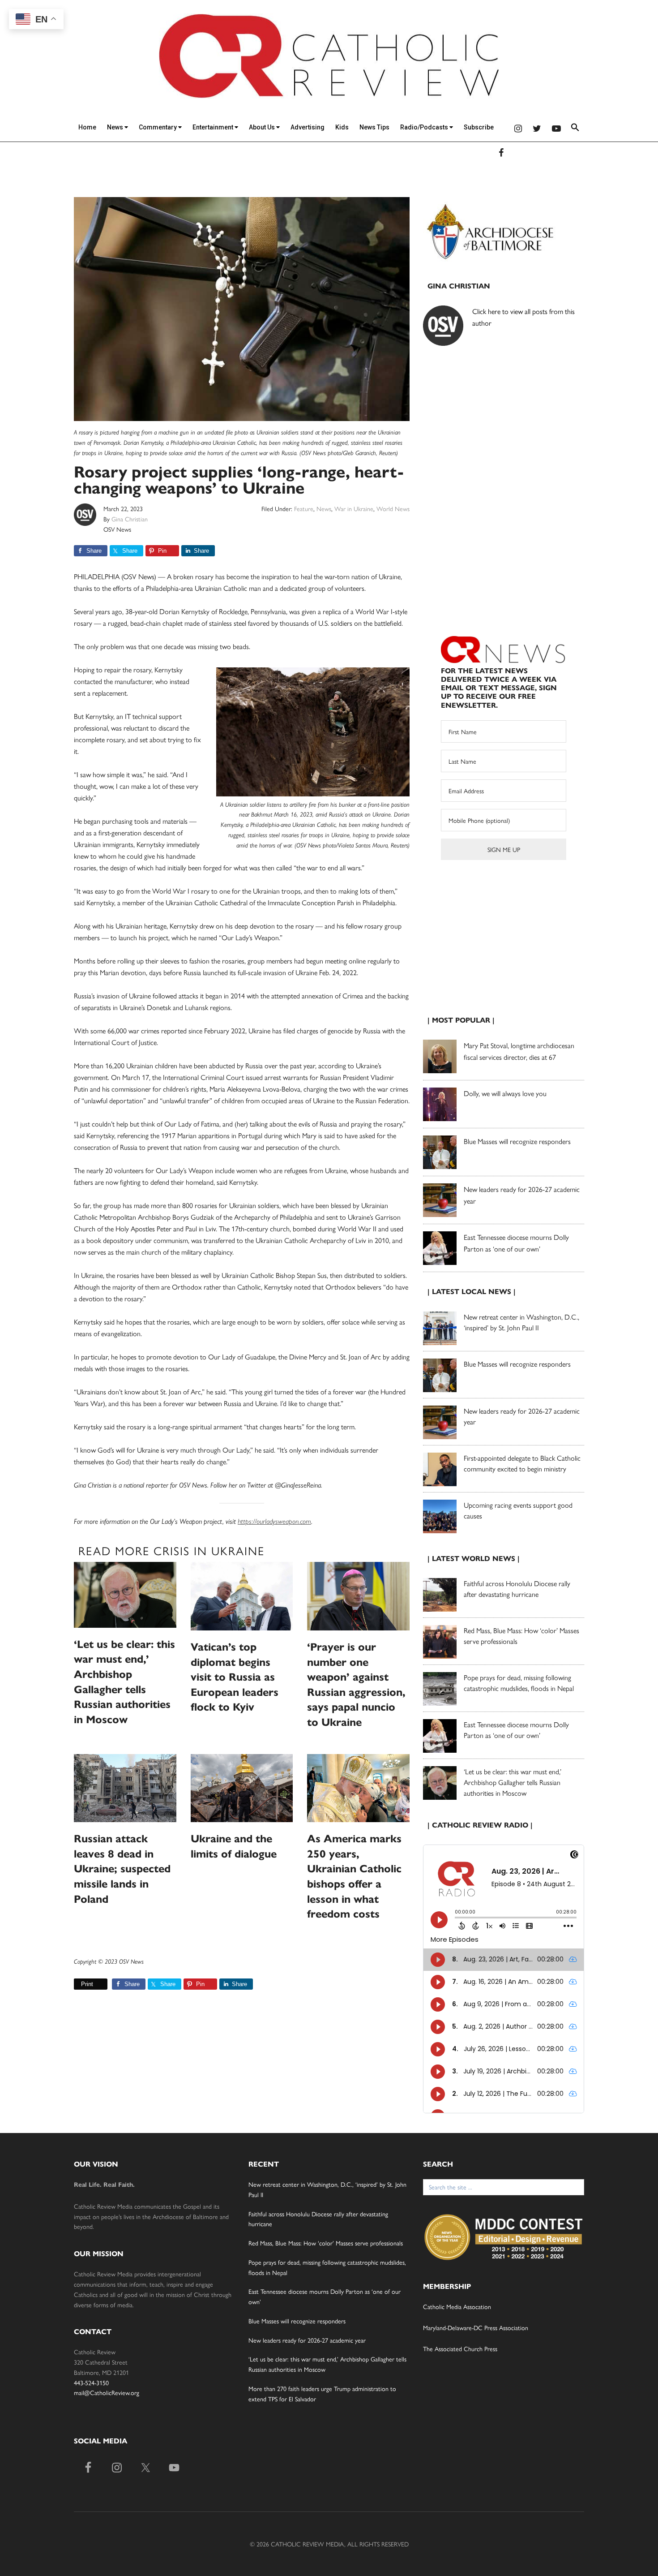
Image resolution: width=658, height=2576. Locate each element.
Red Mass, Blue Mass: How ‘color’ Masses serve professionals (326, 2243)
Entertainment (214, 127)
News (116, 127)
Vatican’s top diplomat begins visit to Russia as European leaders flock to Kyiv (235, 1677)
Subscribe (479, 127)
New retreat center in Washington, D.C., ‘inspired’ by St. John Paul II (521, 1322)
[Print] (77, 1984)
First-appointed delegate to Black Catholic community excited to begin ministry (522, 1463)
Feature (304, 508)
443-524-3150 (91, 2382)
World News (393, 508)
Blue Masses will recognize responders (518, 1141)
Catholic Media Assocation (457, 2306)
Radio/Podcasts (425, 127)
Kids (342, 127)
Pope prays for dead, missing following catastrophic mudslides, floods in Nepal (519, 1683)
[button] (575, 129)
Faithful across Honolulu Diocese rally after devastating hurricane (517, 1589)
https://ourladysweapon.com (274, 1521)
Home (87, 127)
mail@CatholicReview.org (107, 2392)
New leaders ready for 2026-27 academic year (307, 2340)
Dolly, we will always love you (505, 1093)
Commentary (158, 127)
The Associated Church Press (460, 2348)
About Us (263, 127)
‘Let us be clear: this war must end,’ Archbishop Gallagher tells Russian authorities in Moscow (513, 1782)
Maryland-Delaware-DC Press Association (476, 2327)
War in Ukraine (354, 508)
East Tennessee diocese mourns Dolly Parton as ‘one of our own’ (516, 1730)
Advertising (308, 127)
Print (87, 1984)
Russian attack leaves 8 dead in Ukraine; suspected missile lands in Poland (122, 1869)
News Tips (374, 127)
